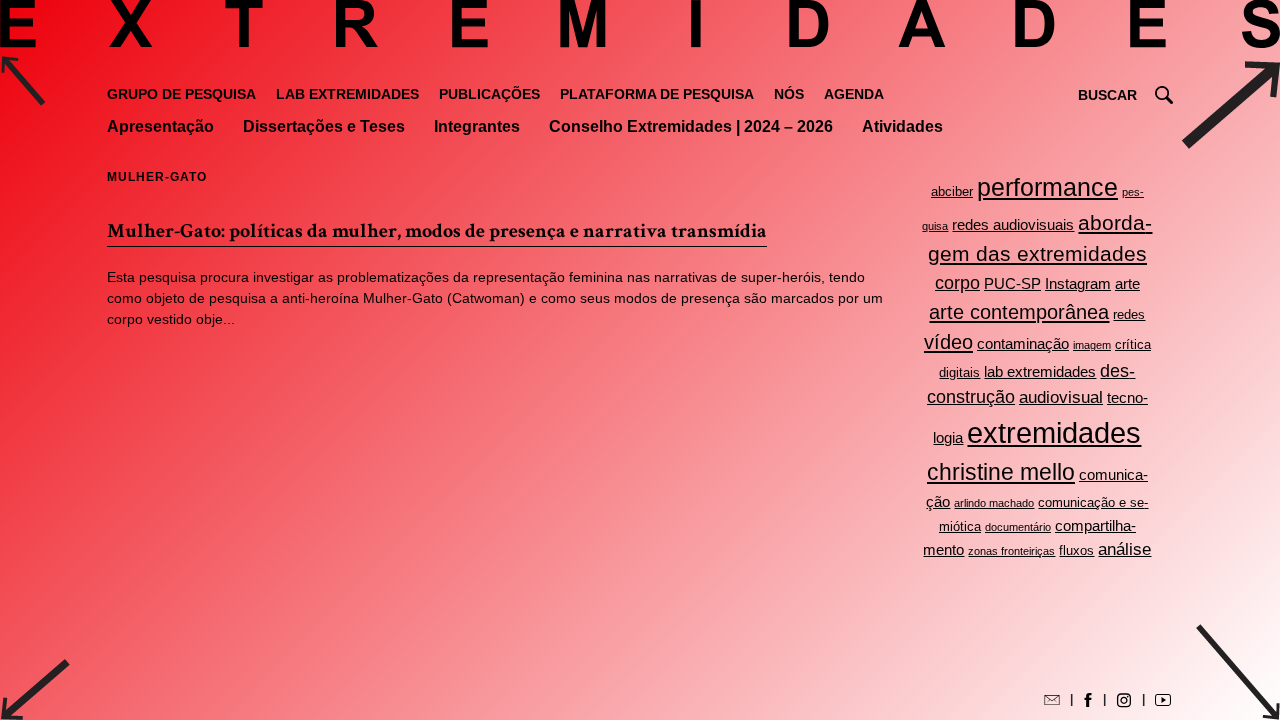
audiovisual (1061, 397)
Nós (789, 94)
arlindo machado (994, 503)
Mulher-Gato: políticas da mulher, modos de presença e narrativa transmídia (437, 231)
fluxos (1076, 550)
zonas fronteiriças (1011, 551)
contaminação (1023, 343)
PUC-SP (1012, 283)
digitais (959, 372)
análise (1124, 549)
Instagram (1078, 283)
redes (1129, 314)
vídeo (948, 342)
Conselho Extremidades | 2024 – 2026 (691, 126)
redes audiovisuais (1013, 224)
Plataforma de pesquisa (657, 94)
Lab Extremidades (347, 94)
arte (1127, 283)
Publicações (489, 94)
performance (1047, 187)
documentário (1018, 527)
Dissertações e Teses (324, 126)
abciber (952, 191)
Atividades (902, 126)
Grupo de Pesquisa (181, 94)
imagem (1092, 345)
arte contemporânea (1019, 312)
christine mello (1001, 472)
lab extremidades (1040, 371)
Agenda (854, 94)
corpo (957, 283)
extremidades (1054, 432)
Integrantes (477, 126)
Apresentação (160, 126)
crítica (1133, 344)
